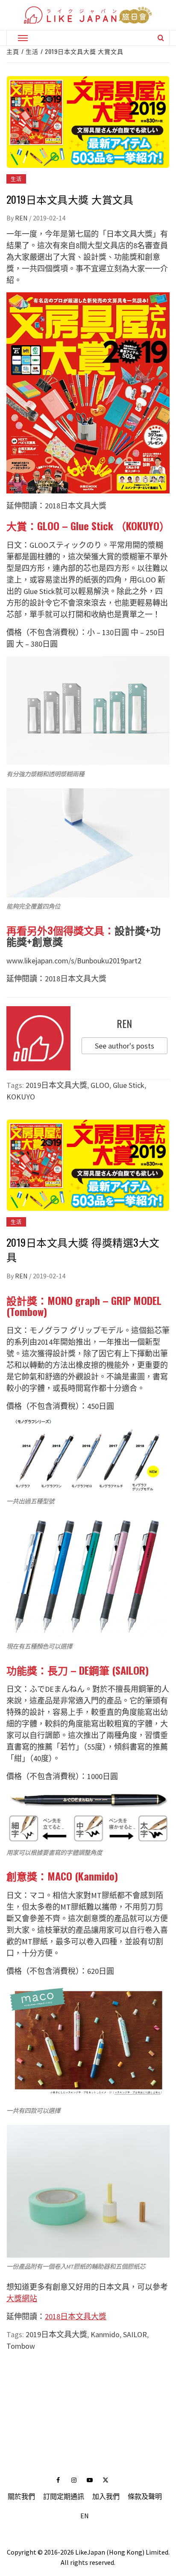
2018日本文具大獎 (76, 506)
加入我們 (106, 2496)
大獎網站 (22, 2298)
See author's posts (125, 1046)
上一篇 (88, 2382)
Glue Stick (129, 1085)
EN (85, 2516)
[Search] (161, 38)
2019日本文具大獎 (56, 1085)
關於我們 (21, 2496)
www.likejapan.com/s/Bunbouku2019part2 (74, 961)
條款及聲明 (145, 2496)
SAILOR (135, 2334)
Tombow (21, 2346)
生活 (16, 179)
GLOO (100, 1085)
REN (22, 218)
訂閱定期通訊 (64, 2496)
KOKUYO (21, 1097)
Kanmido (105, 2334)
